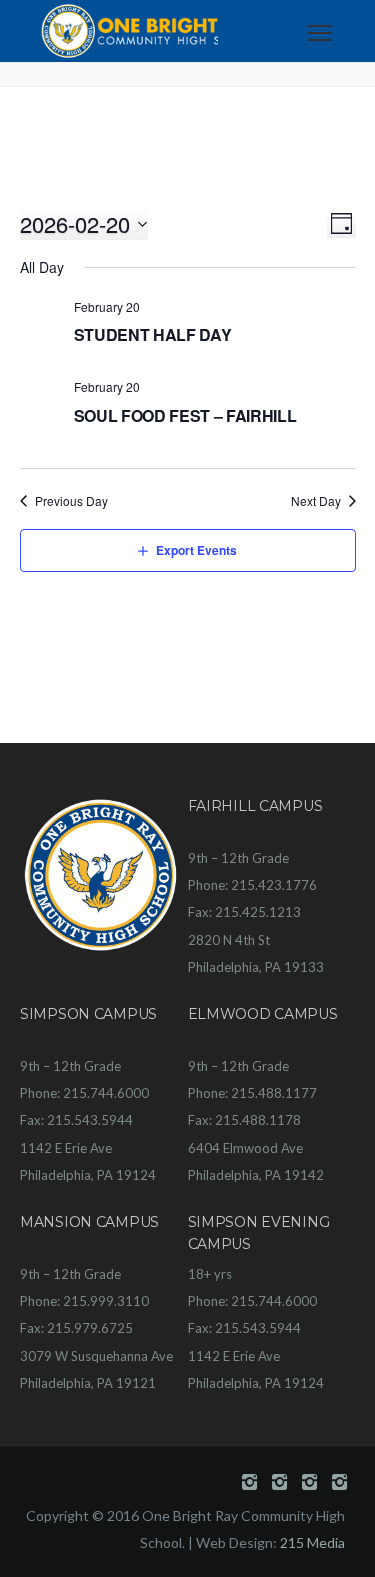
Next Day (316, 501)
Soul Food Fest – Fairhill (185, 415)
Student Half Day (153, 334)
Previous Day (71, 501)
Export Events (196, 550)
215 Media (312, 1542)
